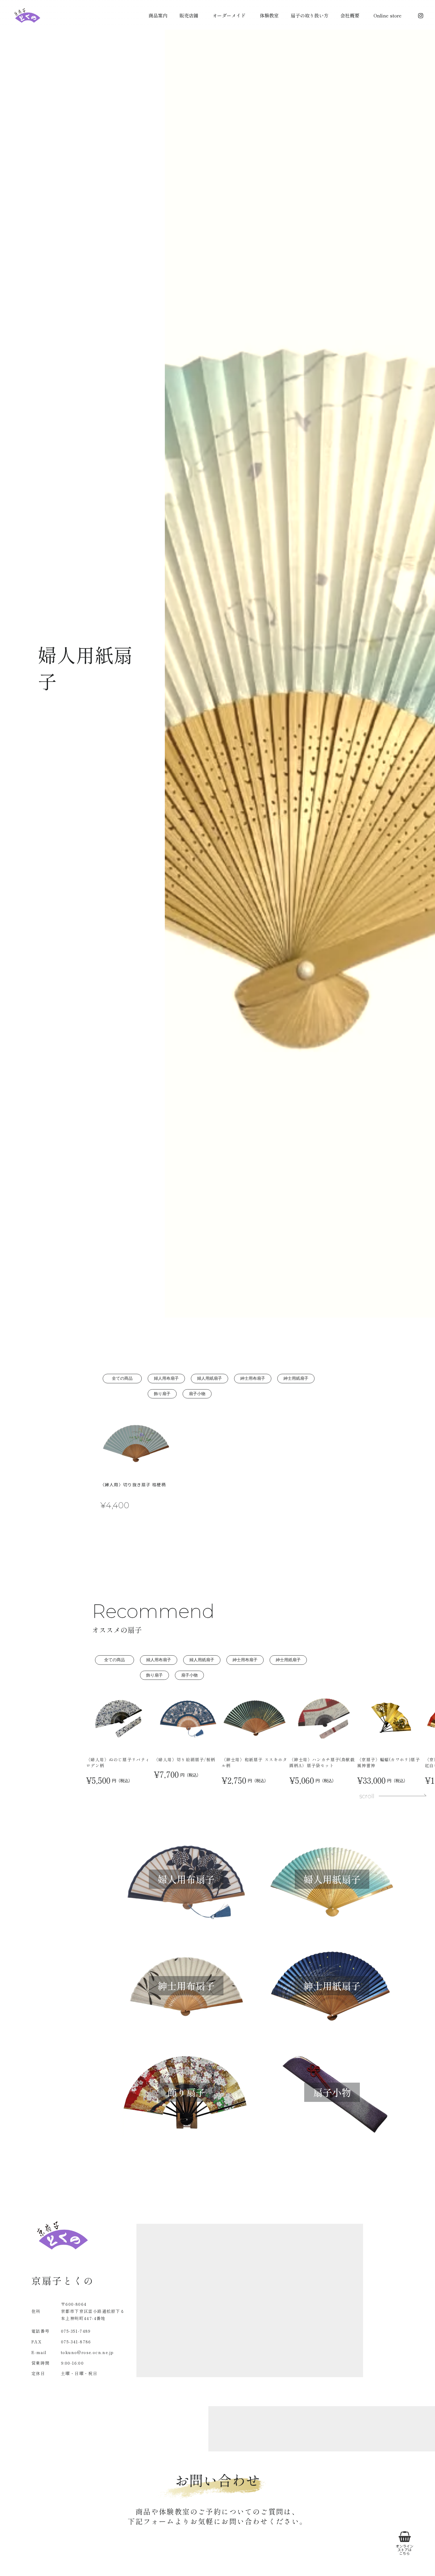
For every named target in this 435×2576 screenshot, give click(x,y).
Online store (388, 16)
